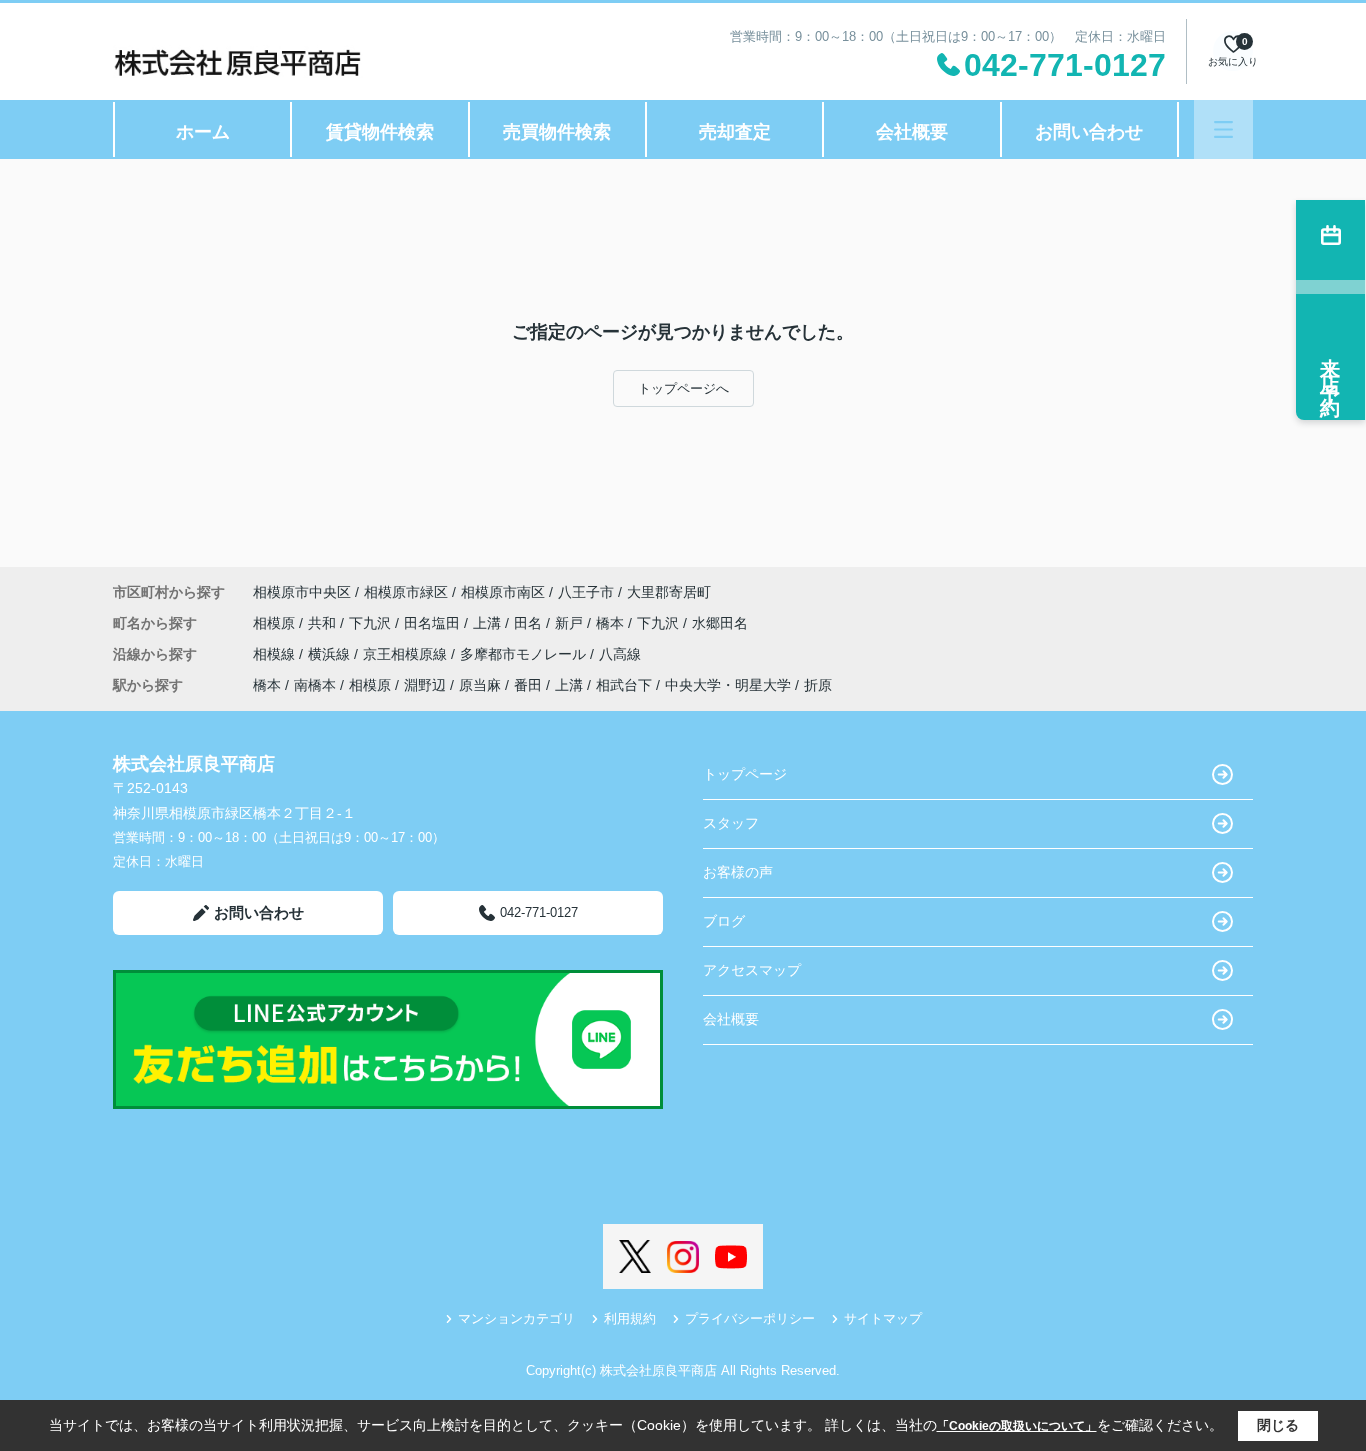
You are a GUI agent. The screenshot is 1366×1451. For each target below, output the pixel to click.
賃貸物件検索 (380, 132)
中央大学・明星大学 (728, 685)
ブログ (724, 921)
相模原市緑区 (406, 592)
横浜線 (331, 654)
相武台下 (624, 685)
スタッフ (731, 823)
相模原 (276, 623)
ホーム (203, 132)
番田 (528, 685)
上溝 (489, 623)
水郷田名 (720, 623)
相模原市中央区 (302, 592)
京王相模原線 (407, 654)
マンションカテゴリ (516, 1318)
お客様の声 (738, 872)
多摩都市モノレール (525, 654)
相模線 (276, 654)
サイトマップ (883, 1318)
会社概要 (912, 132)
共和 (324, 623)
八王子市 (586, 592)
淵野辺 (425, 685)
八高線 (620, 654)
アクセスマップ (752, 970)
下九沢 (372, 623)
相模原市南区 (503, 592)
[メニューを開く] (1223, 129)
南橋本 (315, 685)
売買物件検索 (557, 132)
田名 (530, 623)
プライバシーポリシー (750, 1318)
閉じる (1278, 1425)
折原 (818, 685)
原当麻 (480, 685)
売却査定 (735, 132)
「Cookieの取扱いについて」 (1017, 1426)
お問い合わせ (1089, 132)
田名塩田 (434, 623)
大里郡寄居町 (669, 592)
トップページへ (683, 388)
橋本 (612, 623)
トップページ (745, 774)
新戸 (571, 623)
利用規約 (630, 1318)
